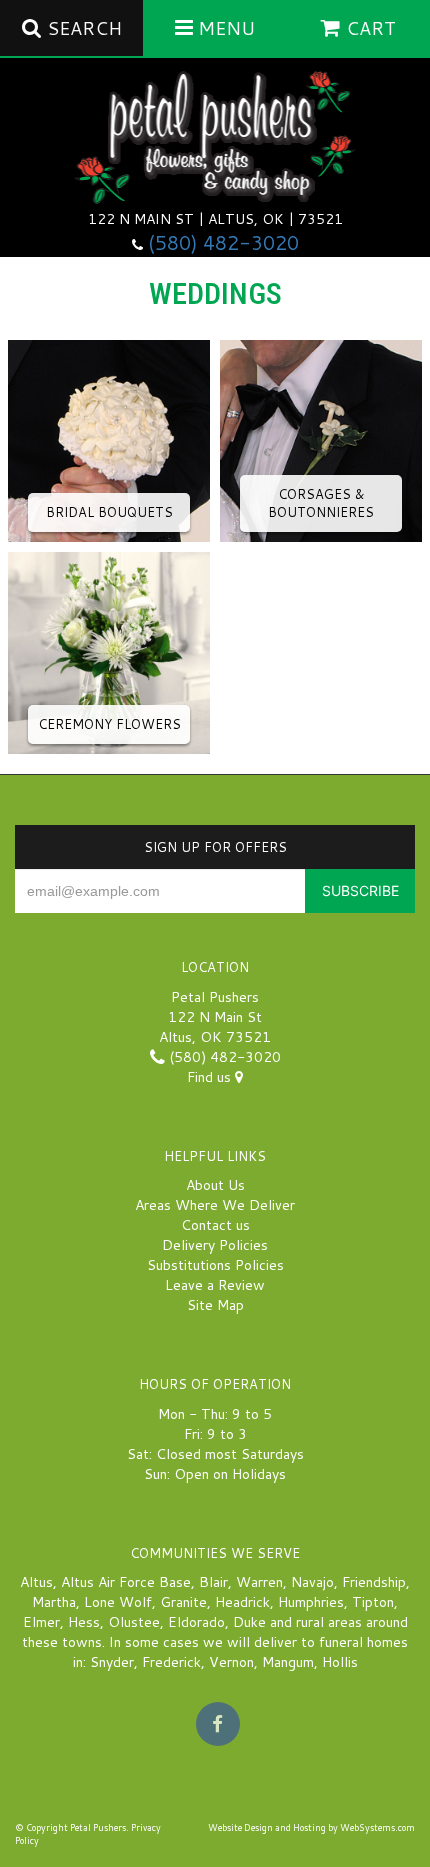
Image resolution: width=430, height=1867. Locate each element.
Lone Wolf (118, 1602)
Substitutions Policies (215, 1265)
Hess (84, 1622)
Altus (36, 1582)
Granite (183, 1602)
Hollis (340, 1662)
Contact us (215, 1225)
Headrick (242, 1602)
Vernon (231, 1662)
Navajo (312, 1582)
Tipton (373, 1602)
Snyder (112, 1662)
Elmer (41, 1622)
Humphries (311, 1602)
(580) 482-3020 (223, 242)
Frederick (171, 1662)
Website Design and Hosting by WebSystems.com (311, 1827)
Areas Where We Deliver (215, 1205)
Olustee (134, 1622)
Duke (249, 1622)
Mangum (288, 1662)
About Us (215, 1185)
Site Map (215, 1305)
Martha (54, 1602)
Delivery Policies (215, 1245)
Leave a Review (215, 1285)
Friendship (374, 1582)
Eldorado (196, 1622)
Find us (211, 1077)
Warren (259, 1582)
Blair (213, 1582)
